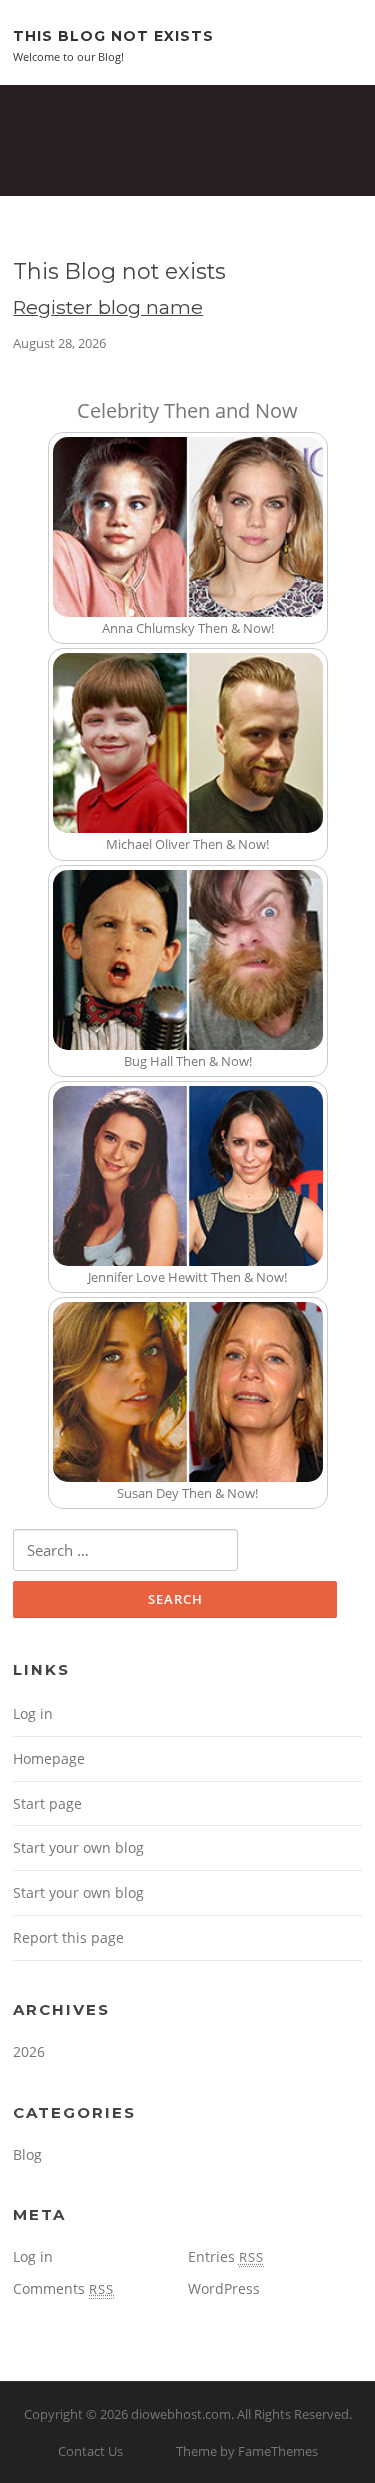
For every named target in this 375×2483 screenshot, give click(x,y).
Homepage (49, 1758)
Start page (47, 1803)
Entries (226, 2256)
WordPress (224, 2288)
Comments (63, 2288)
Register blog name (108, 307)
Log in (33, 1713)
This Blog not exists (113, 35)
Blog (27, 2154)
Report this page (68, 1937)
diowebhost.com (181, 2414)
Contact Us (90, 2451)
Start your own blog (78, 1847)
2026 (29, 2051)
